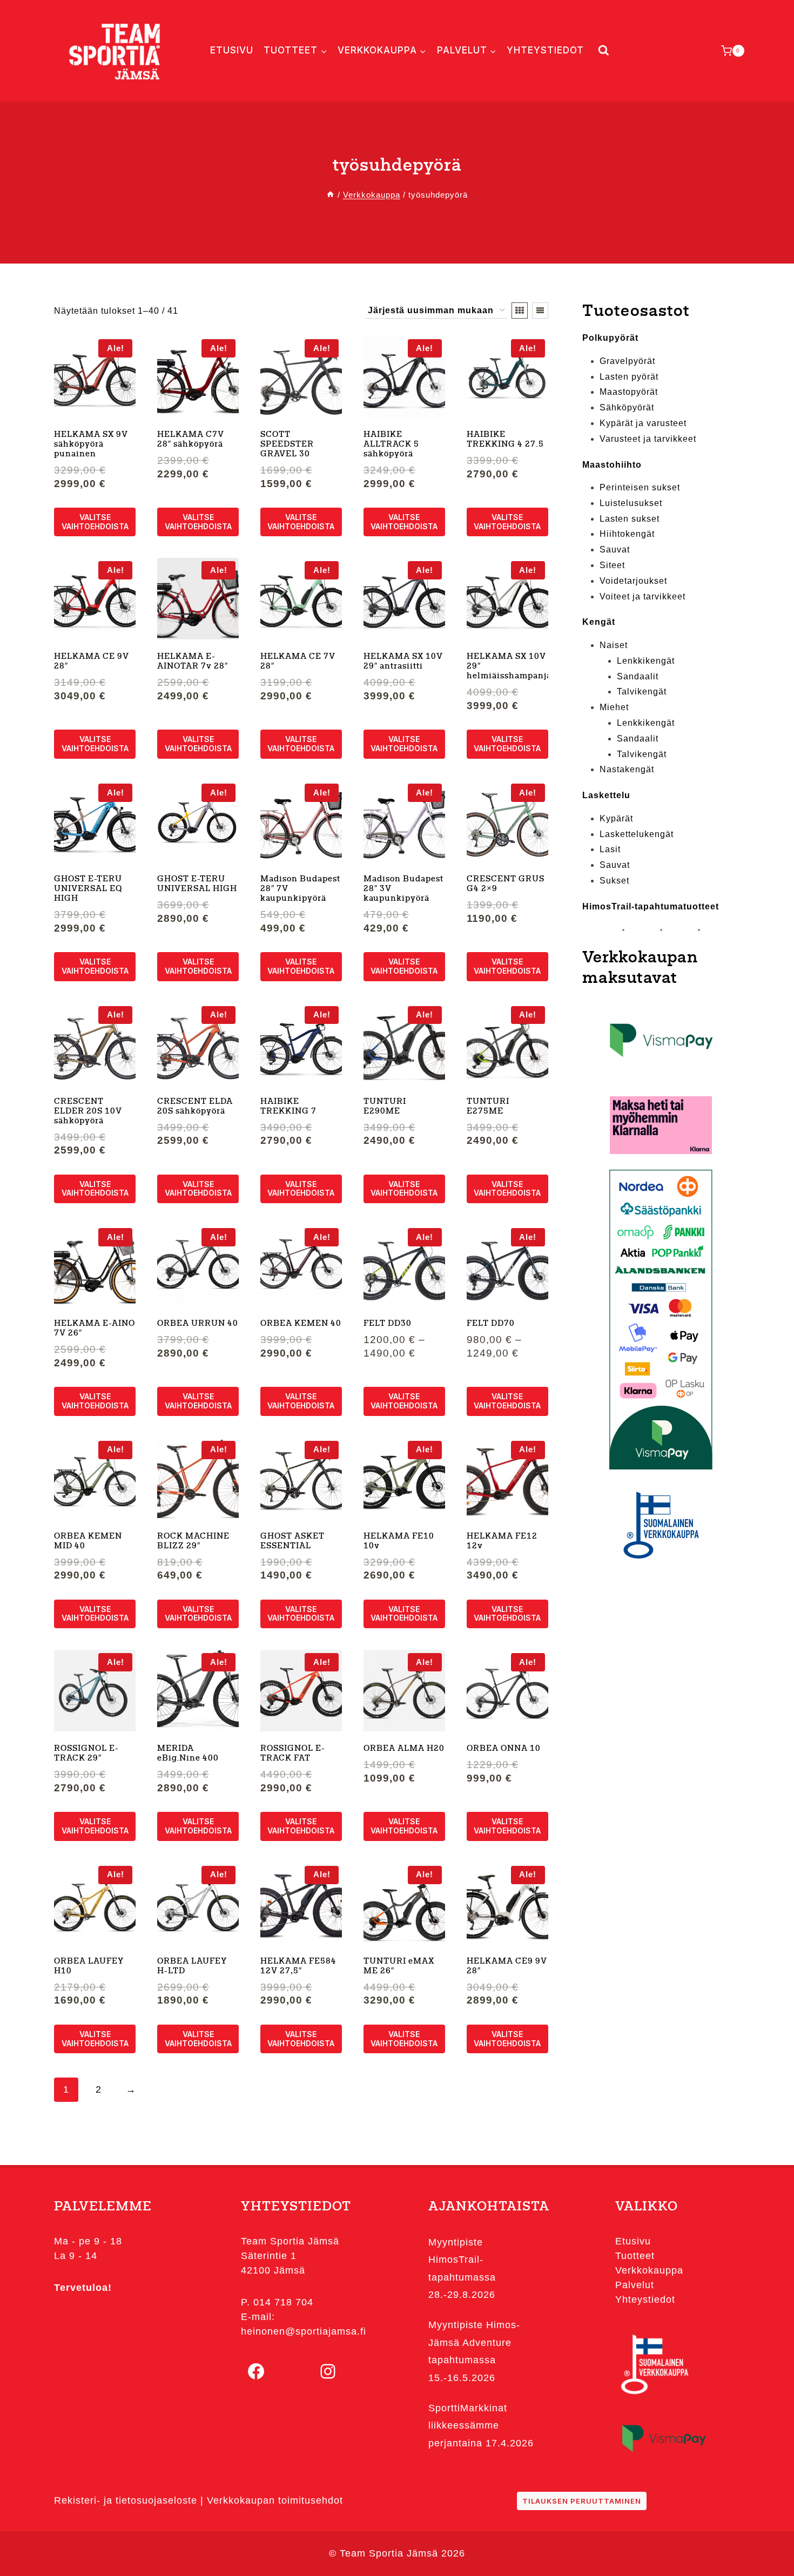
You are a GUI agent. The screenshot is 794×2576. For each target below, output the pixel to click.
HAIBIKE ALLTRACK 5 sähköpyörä (391, 445)
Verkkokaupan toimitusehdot (275, 2500)
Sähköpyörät (627, 407)
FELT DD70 (491, 1324)
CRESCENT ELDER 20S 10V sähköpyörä (88, 1112)
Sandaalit (638, 676)
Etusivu (232, 50)
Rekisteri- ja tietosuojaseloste (126, 2500)
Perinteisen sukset (640, 487)
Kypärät (616, 818)
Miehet (614, 707)
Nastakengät (627, 769)
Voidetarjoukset (633, 581)
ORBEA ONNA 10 (504, 1749)
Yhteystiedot (545, 50)
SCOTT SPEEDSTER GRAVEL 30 (287, 445)
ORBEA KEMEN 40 (301, 1324)
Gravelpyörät (627, 361)
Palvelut (635, 2285)
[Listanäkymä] (540, 311)
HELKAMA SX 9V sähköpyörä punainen (91, 445)
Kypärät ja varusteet (643, 423)
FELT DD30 (388, 1324)
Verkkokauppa (649, 2270)
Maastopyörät (629, 392)
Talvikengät (642, 692)
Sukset (614, 881)
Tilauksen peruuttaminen (582, 2501)
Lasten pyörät (629, 377)
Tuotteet (635, 2256)
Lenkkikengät (646, 661)
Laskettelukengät (637, 834)
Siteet (612, 565)
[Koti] (330, 195)
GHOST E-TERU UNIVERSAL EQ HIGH (88, 889)
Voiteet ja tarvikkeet (642, 596)
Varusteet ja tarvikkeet (648, 439)
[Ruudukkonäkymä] (520, 311)
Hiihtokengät (627, 534)
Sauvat (615, 549)
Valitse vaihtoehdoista (95, 522)
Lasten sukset (630, 519)
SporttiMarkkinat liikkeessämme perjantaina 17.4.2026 (481, 2426)
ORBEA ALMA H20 (404, 1749)
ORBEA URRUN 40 (198, 1324)
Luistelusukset (631, 503)
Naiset (614, 645)
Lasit (610, 849)
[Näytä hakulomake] (601, 50)
